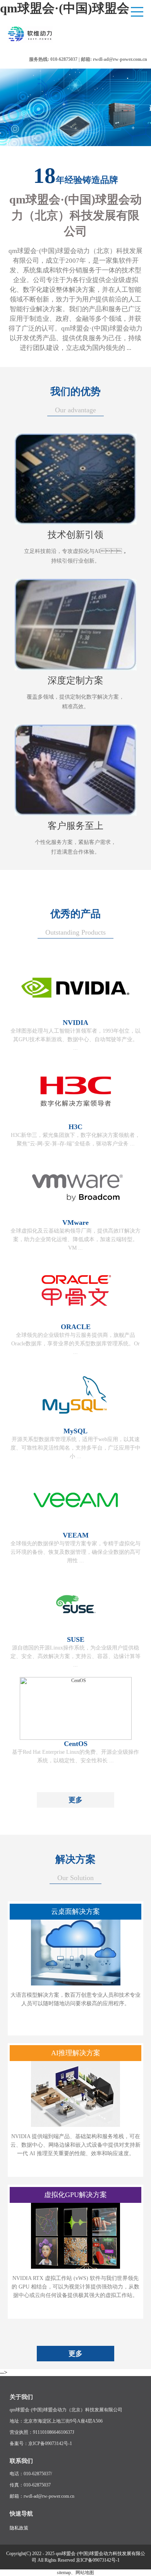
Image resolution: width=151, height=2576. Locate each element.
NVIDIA (75, 1023)
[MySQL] (76, 1426)
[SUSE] (76, 1634)
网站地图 (85, 2573)
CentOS (76, 1744)
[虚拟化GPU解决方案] (75, 2267)
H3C (75, 1127)
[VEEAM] (76, 1530)
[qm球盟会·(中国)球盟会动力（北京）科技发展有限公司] (47, 42)
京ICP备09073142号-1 (98, 2560)
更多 (75, 1800)
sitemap (64, 2573)
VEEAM (76, 1535)
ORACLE (76, 1327)
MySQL (75, 1431)
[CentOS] (76, 1738)
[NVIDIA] (76, 1017)
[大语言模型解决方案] (76, 1984)
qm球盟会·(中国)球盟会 (65, 8)
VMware (75, 1223)
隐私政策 (19, 2528)
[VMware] (76, 1217)
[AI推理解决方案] (75, 2125)
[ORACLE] (76, 1321)
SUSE (76, 1639)
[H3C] (76, 1121)
